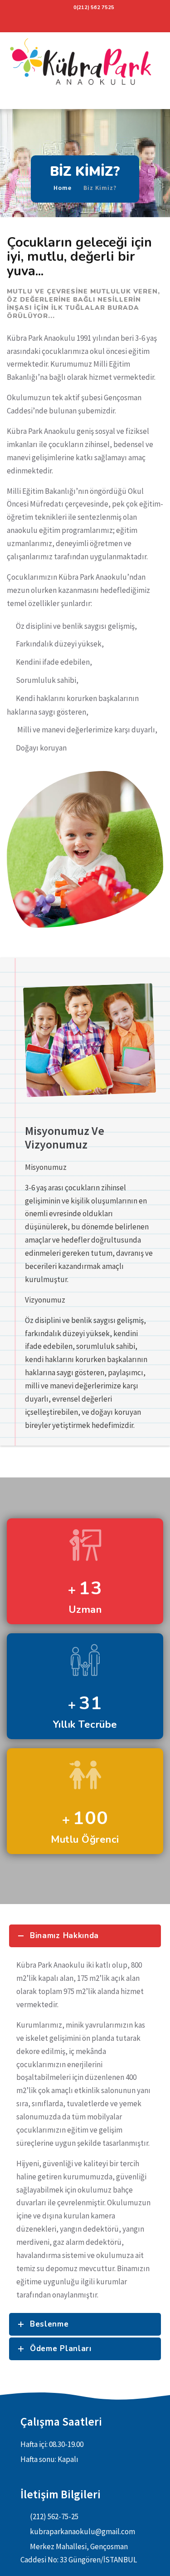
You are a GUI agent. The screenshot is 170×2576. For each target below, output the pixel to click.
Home (63, 188)
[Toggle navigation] (10, 102)
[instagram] (85, 23)
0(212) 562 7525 (94, 7)
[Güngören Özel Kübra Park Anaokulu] (85, 64)
